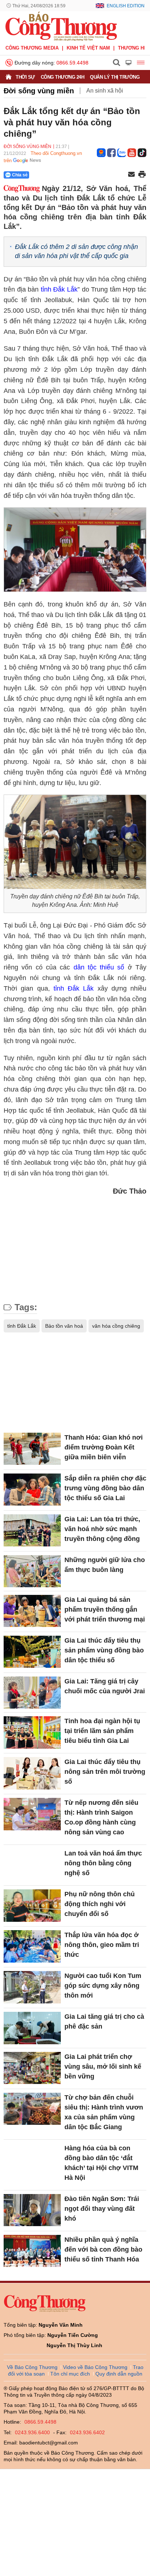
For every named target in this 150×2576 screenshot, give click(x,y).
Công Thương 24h (63, 77)
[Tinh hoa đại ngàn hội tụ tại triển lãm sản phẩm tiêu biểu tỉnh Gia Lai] (32, 1732)
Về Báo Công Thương (32, 2367)
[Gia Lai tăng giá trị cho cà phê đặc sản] (32, 2028)
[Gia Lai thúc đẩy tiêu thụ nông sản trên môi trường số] (32, 1773)
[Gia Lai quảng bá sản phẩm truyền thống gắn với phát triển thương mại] (32, 1611)
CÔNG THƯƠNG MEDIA (32, 48)
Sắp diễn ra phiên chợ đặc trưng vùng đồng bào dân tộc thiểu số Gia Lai (105, 1488)
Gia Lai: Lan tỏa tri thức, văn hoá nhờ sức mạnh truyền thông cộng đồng (102, 1529)
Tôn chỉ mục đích (70, 2374)
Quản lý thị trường (115, 77)
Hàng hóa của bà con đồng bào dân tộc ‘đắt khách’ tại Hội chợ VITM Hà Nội (101, 2163)
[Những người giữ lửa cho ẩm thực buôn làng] (32, 1571)
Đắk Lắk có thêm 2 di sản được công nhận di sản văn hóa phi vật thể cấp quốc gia (76, 251)
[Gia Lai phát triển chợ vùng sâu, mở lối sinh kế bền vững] (32, 2068)
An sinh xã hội (105, 91)
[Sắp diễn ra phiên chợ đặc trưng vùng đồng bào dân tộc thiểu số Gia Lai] (32, 1490)
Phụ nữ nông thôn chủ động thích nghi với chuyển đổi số (100, 1904)
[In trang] (142, 175)
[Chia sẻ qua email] (131, 175)
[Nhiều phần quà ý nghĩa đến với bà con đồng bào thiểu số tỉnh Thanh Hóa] (32, 2251)
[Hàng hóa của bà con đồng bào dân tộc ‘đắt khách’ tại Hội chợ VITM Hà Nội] (32, 2159)
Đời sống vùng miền (39, 91)
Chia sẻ (20, 175)
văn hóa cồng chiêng (116, 1326)
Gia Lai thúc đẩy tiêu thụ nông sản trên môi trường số (105, 1772)
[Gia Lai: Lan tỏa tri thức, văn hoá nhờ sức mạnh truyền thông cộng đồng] (32, 1530)
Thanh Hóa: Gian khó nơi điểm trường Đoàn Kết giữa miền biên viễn (104, 1447)
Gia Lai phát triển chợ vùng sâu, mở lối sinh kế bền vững (103, 2066)
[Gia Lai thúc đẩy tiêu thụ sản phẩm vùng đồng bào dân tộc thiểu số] (32, 1652)
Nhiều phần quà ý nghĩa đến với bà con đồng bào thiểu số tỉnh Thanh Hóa (103, 2249)
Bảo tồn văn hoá (64, 1326)
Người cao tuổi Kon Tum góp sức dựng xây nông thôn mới (103, 1986)
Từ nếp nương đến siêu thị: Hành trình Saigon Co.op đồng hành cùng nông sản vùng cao (101, 1817)
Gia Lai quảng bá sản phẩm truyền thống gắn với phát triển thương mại (105, 1609)
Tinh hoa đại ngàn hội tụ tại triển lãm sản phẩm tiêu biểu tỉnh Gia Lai (102, 1731)
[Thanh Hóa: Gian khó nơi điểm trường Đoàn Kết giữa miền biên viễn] (32, 1449)
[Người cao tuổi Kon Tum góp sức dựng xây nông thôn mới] (32, 1987)
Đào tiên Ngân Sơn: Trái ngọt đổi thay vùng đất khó (102, 2209)
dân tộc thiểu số (99, 967)
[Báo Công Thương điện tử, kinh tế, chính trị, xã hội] (61, 26)
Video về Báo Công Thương (95, 2367)
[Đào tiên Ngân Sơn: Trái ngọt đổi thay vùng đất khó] (32, 2210)
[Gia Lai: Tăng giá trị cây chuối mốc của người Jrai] (32, 1693)
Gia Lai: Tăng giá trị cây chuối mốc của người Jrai (105, 1686)
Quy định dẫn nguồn (119, 2374)
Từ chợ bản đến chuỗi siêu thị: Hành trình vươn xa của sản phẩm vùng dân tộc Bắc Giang (104, 2112)
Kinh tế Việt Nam (88, 48)
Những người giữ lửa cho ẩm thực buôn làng (105, 1565)
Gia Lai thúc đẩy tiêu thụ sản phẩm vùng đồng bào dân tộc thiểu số (104, 1650)
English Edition (126, 6)
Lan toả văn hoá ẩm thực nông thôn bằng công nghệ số (103, 1863)
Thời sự (25, 77)
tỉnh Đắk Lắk (59, 289)
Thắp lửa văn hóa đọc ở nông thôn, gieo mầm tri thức (102, 1945)
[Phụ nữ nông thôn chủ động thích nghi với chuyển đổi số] (32, 1905)
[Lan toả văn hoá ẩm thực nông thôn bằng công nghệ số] (32, 1865)
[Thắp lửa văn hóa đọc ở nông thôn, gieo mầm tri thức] (32, 1946)
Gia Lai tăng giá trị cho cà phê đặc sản (104, 2021)
